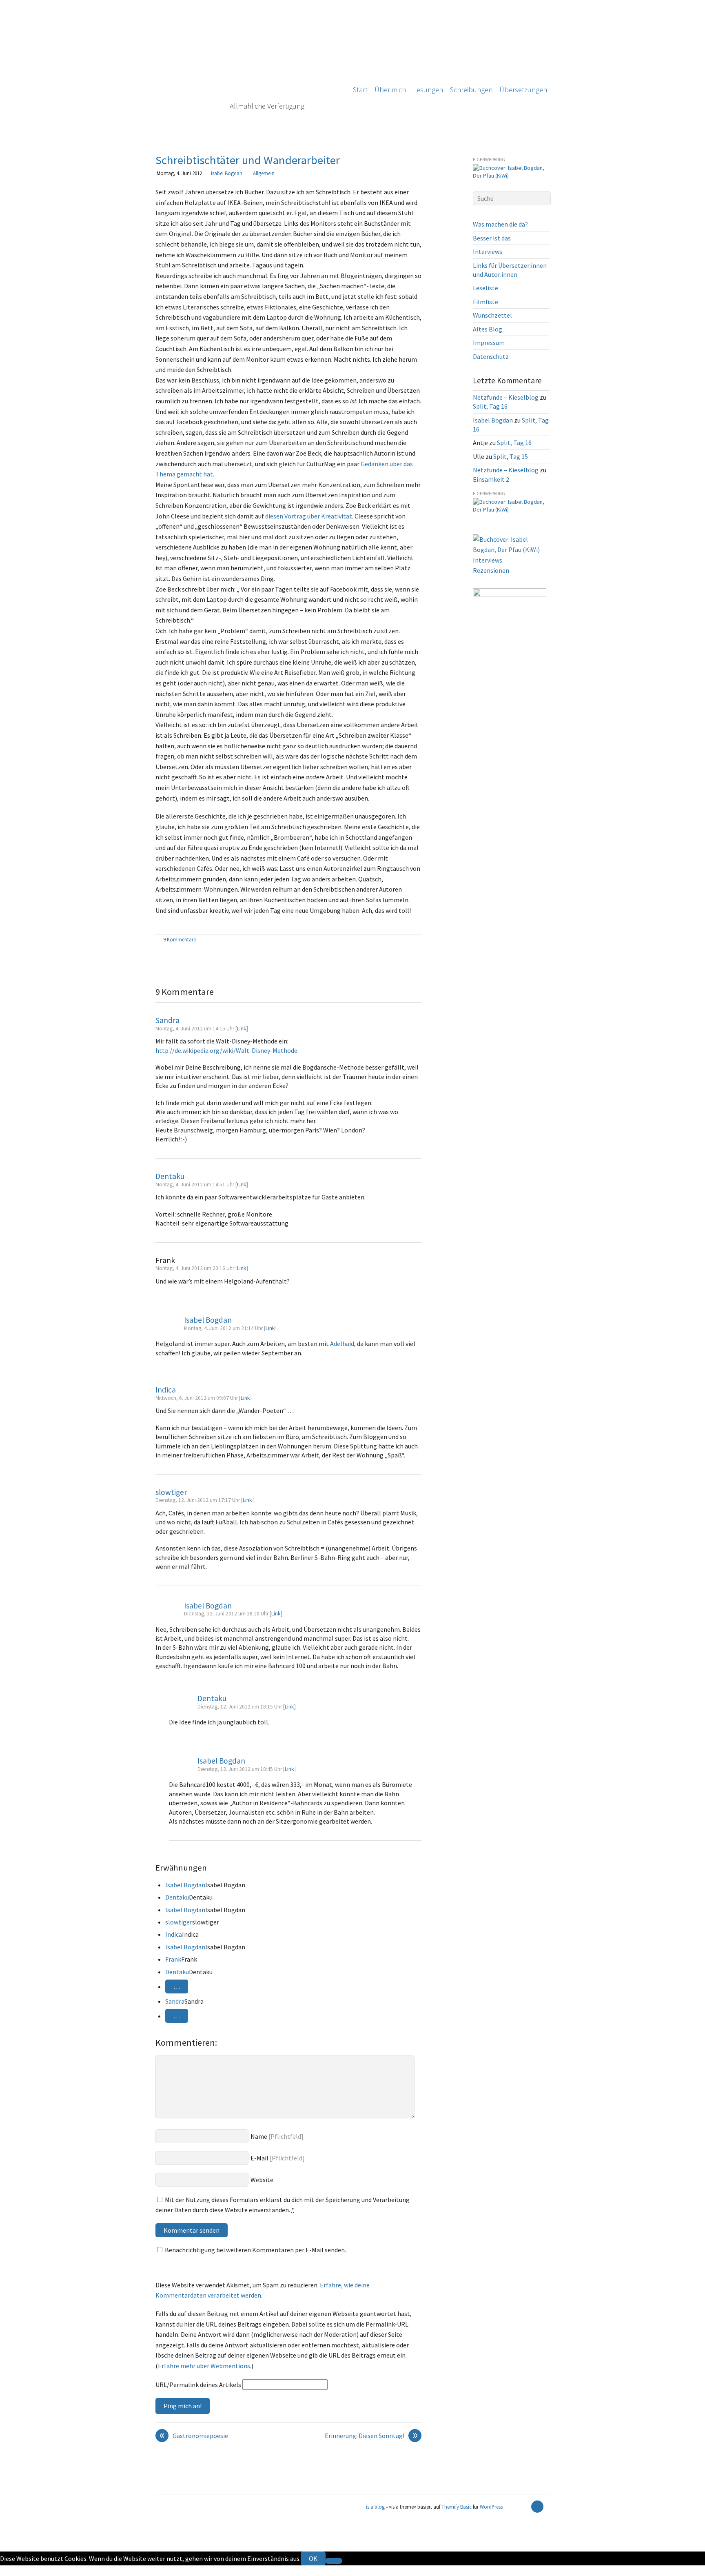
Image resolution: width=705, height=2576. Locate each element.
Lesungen (428, 90)
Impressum (489, 343)
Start (360, 90)
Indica (166, 1390)
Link (242, 1029)
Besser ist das (492, 238)
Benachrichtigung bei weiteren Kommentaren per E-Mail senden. (255, 2250)
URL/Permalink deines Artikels (198, 2385)
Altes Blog (488, 329)
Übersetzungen (523, 90)
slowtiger (171, 1492)
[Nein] (334, 2561)
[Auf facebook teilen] (408, 940)
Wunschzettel (492, 315)
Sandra (167, 1020)
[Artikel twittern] (417, 940)
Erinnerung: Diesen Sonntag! (371, 2436)
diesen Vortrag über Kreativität (309, 516)
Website (262, 2180)
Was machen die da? (500, 224)
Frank (173, 1959)
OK (313, 2558)
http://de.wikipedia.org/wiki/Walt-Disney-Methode (226, 1050)
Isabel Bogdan (227, 173)
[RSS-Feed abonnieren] (523, 2507)
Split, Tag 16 (490, 406)
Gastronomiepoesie (194, 2436)
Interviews (488, 251)
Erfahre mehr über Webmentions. (205, 2366)
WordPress (491, 2507)
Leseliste (486, 288)
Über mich (390, 90)
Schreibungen (471, 90)
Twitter (11, 2570)
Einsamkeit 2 (491, 479)
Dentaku (170, 1176)
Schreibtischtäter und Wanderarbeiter (248, 160)
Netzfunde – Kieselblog (506, 397)
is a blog (247, 69)
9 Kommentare (180, 939)
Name (259, 2136)
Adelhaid (342, 1344)
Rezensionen (491, 570)
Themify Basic (457, 2507)
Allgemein (264, 173)
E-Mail (259, 2158)
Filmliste (486, 302)
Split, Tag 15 (511, 456)
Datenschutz (491, 356)
